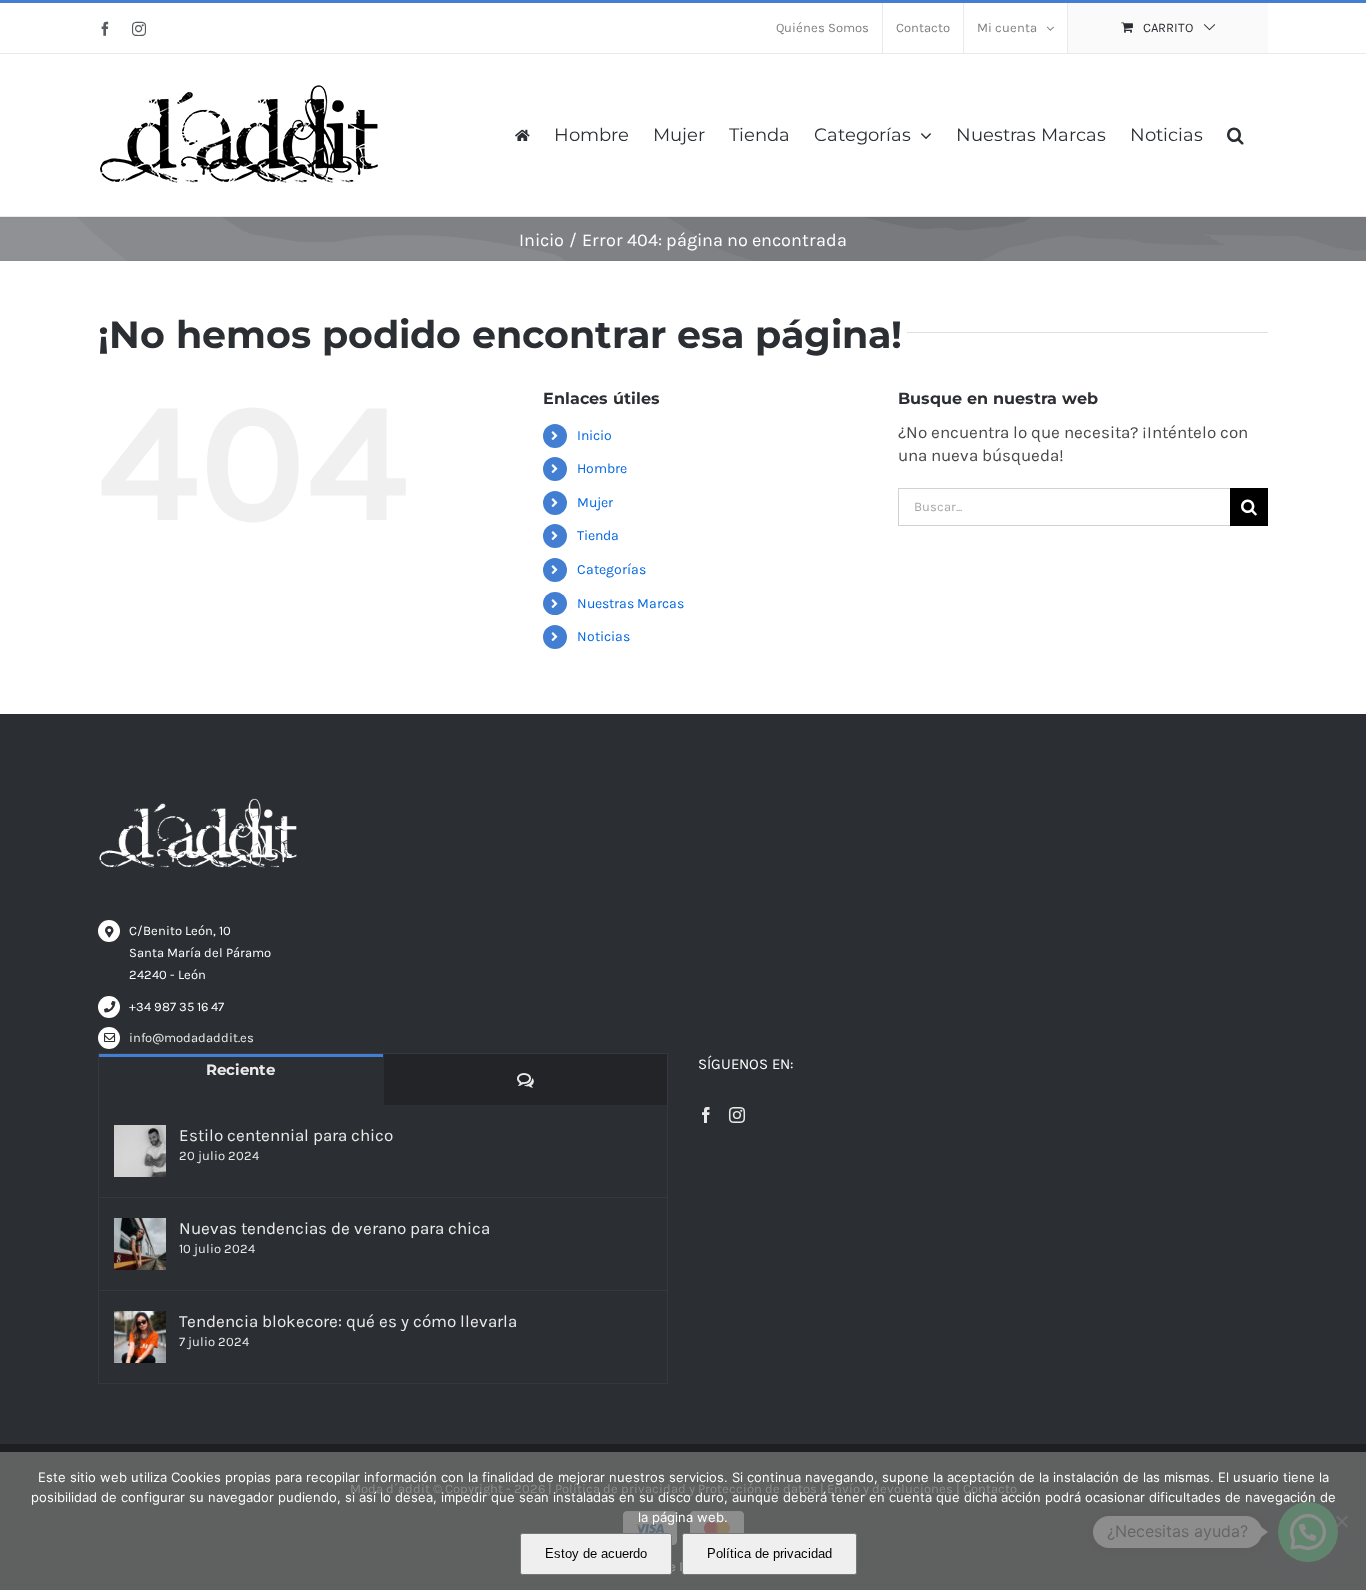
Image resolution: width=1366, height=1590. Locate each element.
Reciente (240, 1069)
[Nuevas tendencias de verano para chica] (140, 1244)
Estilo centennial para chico (286, 1135)
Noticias (603, 636)
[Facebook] (706, 1115)
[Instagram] (737, 1115)
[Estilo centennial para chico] (140, 1151)
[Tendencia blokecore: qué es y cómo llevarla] (140, 1337)
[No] (1341, 1521)
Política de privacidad (769, 1553)
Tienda (598, 535)
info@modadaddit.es (191, 1037)
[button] (1235, 135)
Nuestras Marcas (630, 603)
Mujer (595, 502)
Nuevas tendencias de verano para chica (334, 1228)
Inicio (594, 435)
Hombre (602, 468)
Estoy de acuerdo (596, 1553)
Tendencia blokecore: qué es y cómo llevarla (348, 1321)
